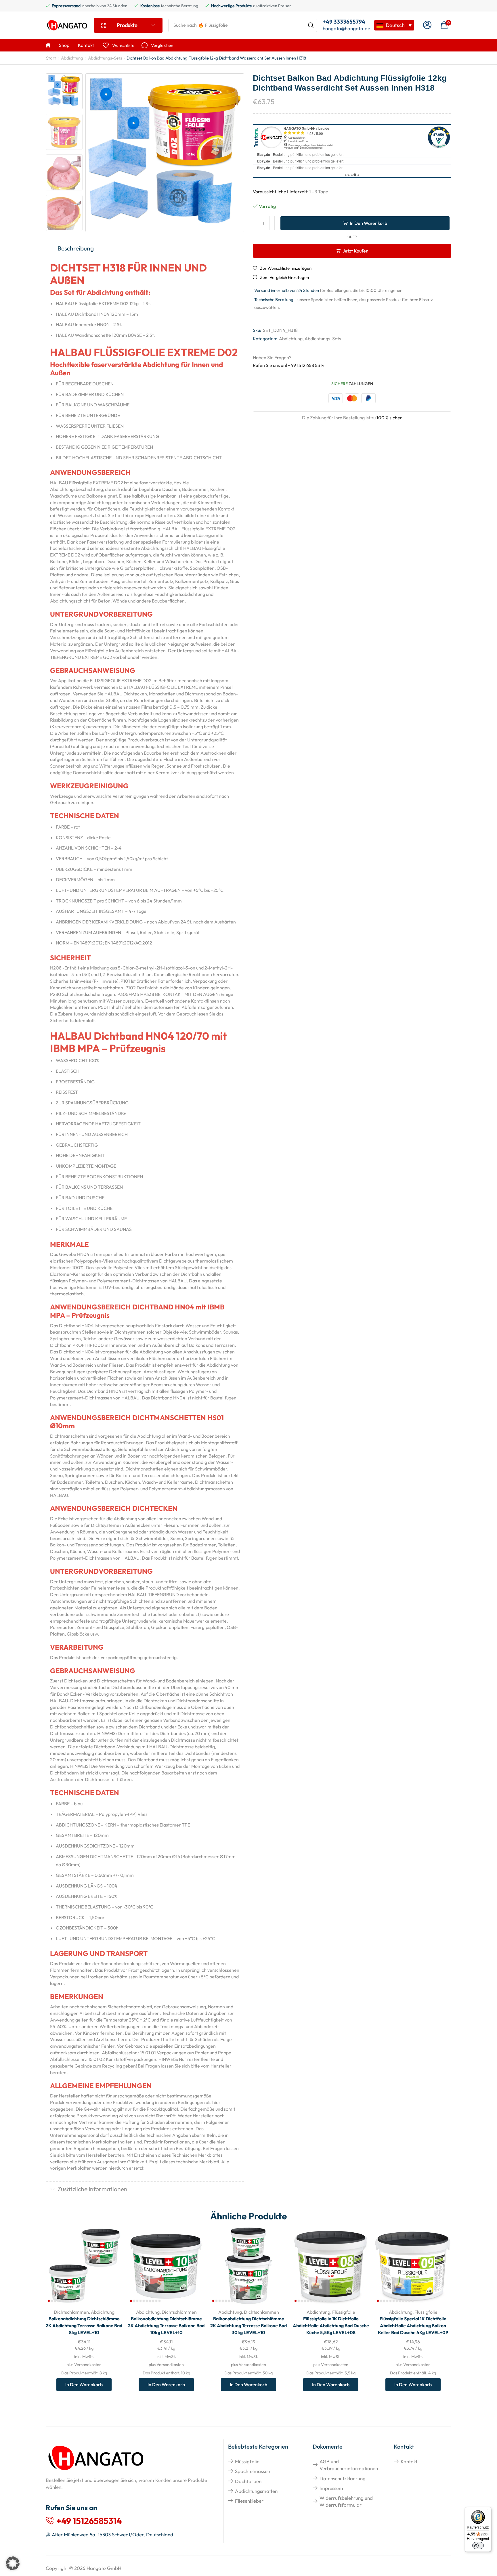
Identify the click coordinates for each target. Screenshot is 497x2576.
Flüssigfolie (344, 2312)
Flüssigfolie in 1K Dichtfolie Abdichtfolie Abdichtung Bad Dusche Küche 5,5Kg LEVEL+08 (331, 2326)
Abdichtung (72, 58)
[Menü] (488, 2510)
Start (51, 58)
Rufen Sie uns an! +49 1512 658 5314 (289, 365)
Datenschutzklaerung (343, 2478)
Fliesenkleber (249, 2501)
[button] (427, 25)
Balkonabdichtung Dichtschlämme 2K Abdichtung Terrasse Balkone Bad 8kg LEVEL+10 (84, 2326)
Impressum (331, 2488)
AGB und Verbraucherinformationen (349, 2465)
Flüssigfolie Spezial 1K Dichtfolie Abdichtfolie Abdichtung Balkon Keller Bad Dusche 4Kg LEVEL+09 (413, 2326)
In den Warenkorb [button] (111, 2266)
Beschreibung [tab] (76, 248)
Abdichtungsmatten (256, 2491)
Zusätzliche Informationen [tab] (92, 2189)
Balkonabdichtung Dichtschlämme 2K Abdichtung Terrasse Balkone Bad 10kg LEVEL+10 (166, 2326)
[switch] (478, 2546)
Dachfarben (248, 2481)
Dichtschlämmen (71, 2312)
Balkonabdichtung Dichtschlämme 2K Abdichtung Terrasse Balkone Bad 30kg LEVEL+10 (248, 2326)
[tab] (145, 249)
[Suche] (311, 25)
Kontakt (409, 2461)
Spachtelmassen (253, 2471)
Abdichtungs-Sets (105, 58)
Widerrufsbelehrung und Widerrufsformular (346, 2501)
